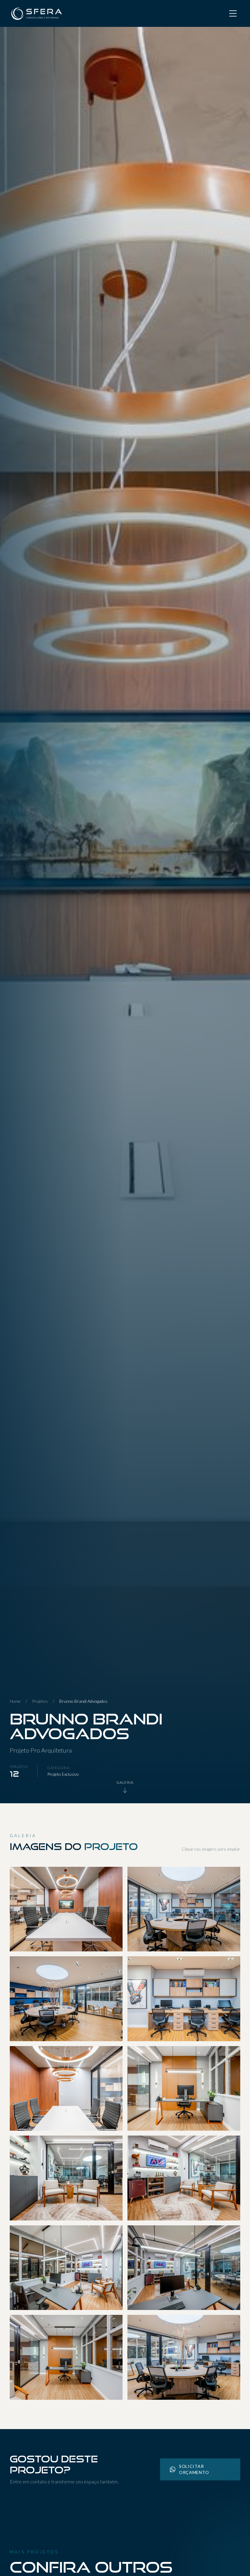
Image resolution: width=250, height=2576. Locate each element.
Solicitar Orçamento (194, 2469)
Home (15, 1701)
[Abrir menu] (233, 13)
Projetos (40, 1701)
